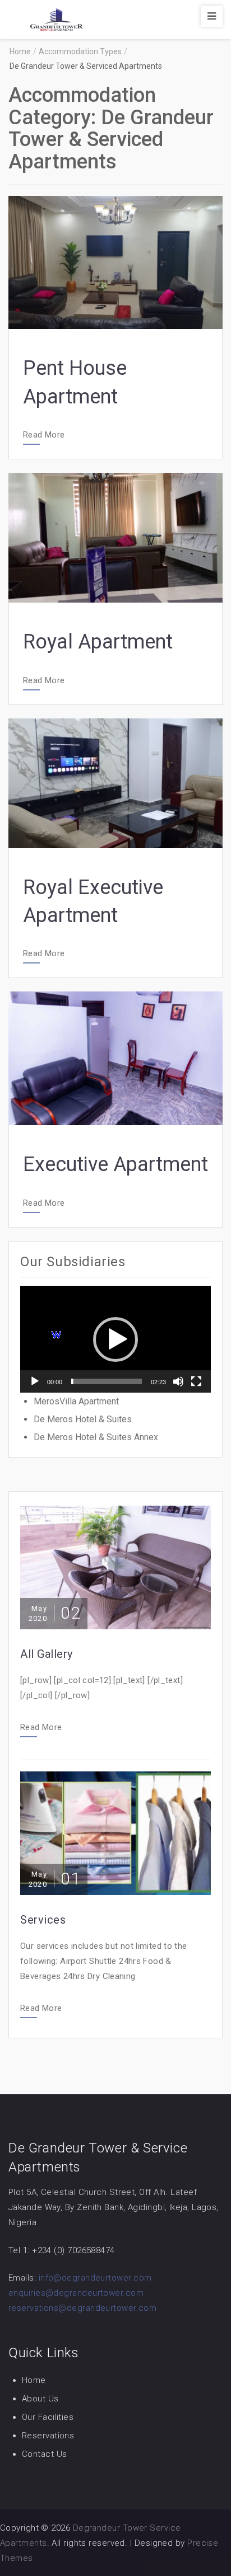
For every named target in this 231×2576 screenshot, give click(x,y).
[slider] (107, 1381)
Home (34, 2380)
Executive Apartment (115, 1164)
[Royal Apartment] (115, 537)
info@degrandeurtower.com (95, 2278)
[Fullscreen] (196, 1381)
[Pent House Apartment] (115, 262)
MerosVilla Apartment (76, 1401)
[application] (115, 1339)
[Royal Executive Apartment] (115, 782)
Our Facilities (48, 2417)
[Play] (35, 1381)
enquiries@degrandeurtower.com (76, 2293)
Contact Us (45, 2454)
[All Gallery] (115, 1567)
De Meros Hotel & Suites (83, 1419)
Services (43, 1920)
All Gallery (47, 1654)
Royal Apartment (98, 642)
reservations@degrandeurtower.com (82, 2308)
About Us (40, 2399)
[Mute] (178, 1381)
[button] (115, 1339)
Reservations (48, 2436)
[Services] (115, 1833)
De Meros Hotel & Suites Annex (96, 1437)
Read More (44, 435)
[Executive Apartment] (115, 1058)
